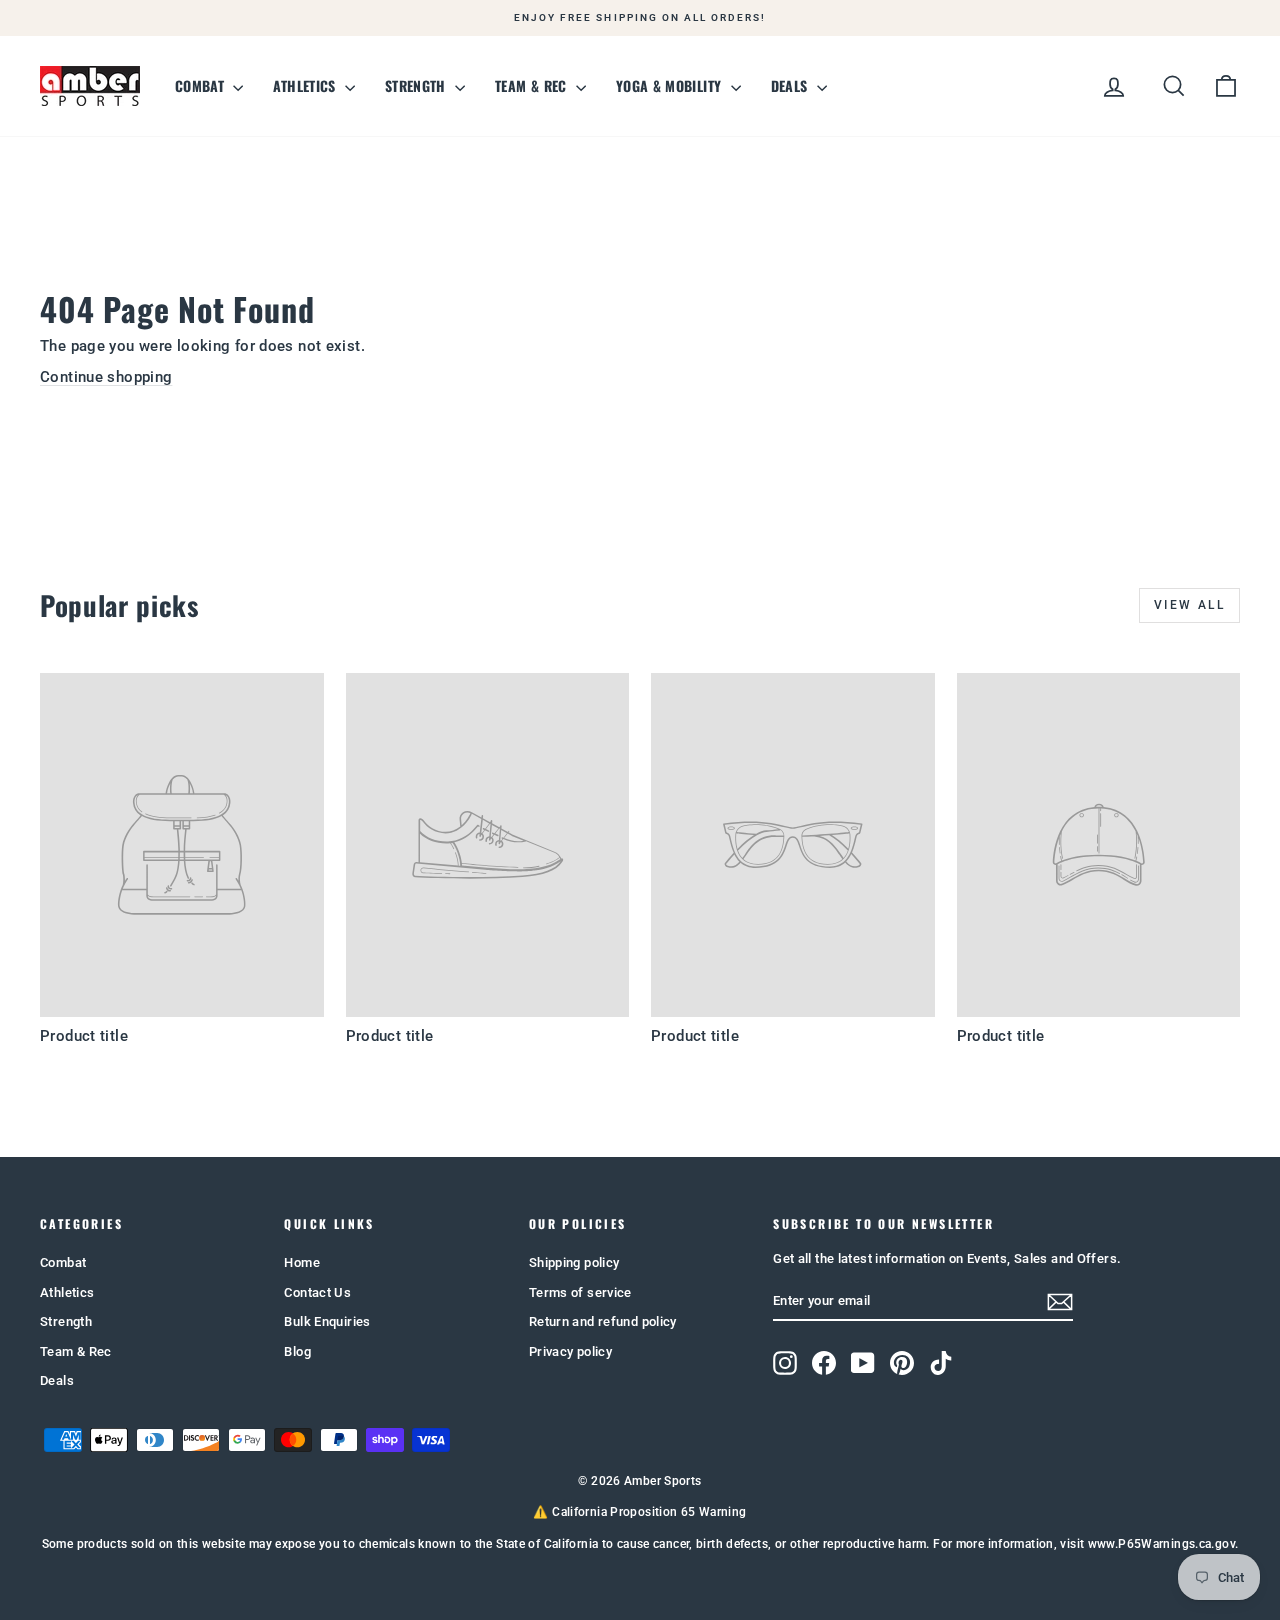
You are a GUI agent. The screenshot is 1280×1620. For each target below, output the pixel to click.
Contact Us (317, 1292)
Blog (297, 1351)
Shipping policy (574, 1262)
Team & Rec (76, 1351)
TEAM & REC (533, 85)
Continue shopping (106, 377)
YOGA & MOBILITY (671, 85)
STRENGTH (417, 85)
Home (302, 1262)
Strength (66, 1321)
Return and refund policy (603, 1321)
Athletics (67, 1292)
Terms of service (580, 1292)
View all (1189, 605)
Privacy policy (570, 1351)
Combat (63, 1262)
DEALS (791, 85)
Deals (57, 1380)
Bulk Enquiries (327, 1321)
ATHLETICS (306, 85)
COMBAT (201, 85)
